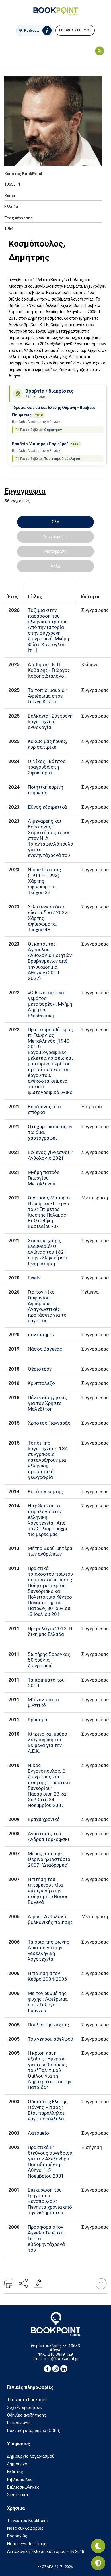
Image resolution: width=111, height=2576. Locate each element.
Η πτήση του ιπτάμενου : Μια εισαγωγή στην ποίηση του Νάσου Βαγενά (48, 1891)
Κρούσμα (38, 1720)
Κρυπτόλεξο (41, 1383)
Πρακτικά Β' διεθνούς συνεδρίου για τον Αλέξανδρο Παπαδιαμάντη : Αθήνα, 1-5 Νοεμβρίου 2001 (50, 2162)
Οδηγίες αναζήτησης (27, 2415)
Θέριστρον (53, 430)
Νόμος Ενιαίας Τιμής (27, 2544)
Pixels (34, 1278)
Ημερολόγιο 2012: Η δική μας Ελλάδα (50, 1631)
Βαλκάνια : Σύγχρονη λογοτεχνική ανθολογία (50, 722)
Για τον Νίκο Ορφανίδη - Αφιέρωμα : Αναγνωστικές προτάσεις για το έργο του (47, 1306)
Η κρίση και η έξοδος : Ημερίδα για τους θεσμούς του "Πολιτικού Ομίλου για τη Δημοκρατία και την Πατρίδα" (50, 2070)
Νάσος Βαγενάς (45, 1349)
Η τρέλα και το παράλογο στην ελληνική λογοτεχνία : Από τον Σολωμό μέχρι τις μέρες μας (48, 1520)
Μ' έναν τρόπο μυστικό (43, 1702)
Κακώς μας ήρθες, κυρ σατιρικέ (47, 744)
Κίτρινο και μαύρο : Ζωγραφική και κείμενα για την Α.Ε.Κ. (49, 1742)
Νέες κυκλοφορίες (25, 2528)
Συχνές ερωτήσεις (25, 2408)
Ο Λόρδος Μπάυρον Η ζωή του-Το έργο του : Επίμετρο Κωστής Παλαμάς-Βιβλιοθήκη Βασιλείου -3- (49, 1212)
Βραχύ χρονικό (44, 1819)
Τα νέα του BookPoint (27, 2521)
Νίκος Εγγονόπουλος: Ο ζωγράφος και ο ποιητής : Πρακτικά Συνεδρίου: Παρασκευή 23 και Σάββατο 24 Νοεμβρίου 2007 (49, 1785)
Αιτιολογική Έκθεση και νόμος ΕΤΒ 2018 (46, 2552)
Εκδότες (15, 2472)
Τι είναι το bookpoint (27, 2400)
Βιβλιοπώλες (20, 2480)
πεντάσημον (41, 1335)
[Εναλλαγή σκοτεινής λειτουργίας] (98, 2546)
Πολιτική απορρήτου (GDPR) (34, 2431)
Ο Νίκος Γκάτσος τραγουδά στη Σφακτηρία (47, 767)
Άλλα (55, 566)
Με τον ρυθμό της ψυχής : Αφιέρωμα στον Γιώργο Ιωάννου (48, 2002)
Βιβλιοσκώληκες (23, 2487)
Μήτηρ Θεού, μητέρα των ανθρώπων (50, 1551)
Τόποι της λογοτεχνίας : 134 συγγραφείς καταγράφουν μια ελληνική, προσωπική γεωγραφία (48, 1460)
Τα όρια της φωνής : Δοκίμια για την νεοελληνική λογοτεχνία (50, 1950)
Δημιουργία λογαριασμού (31, 2456)
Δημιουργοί (18, 2464)
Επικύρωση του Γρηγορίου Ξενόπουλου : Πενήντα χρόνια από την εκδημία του (50, 2201)
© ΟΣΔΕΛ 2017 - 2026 (55, 2567)
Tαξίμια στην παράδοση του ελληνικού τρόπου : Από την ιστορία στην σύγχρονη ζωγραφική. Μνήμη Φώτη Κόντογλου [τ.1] (49, 630)
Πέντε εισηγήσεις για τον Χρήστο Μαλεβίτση (48, 1403)
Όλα (55, 522)
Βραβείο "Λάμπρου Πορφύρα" (40, 444)
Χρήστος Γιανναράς (49, 1423)
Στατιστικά (18, 2495)
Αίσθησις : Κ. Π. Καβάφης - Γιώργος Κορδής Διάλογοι (49, 670)
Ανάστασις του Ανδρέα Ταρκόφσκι (49, 1836)
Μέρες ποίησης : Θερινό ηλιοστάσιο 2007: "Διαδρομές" (49, 1859)
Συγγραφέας (55, 537)
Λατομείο (38, 2133)
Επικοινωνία (19, 2423)
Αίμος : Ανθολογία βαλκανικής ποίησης (50, 1919)
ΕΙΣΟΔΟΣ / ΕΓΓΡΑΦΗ (75, 30)
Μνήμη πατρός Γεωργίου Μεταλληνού (44, 1178)
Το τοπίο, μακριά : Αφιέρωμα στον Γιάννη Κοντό (47, 696)
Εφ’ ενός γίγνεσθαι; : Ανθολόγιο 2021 (50, 1155)
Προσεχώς (17, 2536)
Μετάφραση (55, 551)
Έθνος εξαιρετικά (47, 807)
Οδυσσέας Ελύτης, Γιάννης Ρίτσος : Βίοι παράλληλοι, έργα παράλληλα (48, 2110)
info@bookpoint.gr (62, 2359)
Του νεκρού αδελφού (62, 459)
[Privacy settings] (98, 2563)
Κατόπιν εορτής (45, 1491)
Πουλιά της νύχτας (48, 2025)
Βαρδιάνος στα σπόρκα (44, 1109)
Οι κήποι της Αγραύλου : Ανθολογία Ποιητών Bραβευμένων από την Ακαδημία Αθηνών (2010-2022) (50, 961)
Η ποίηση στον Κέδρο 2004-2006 (48, 1976)
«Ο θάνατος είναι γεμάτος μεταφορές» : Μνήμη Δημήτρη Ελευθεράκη (50, 1004)
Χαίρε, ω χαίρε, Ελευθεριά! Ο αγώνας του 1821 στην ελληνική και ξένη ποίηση (48, 1252)
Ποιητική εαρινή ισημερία (46, 790)
